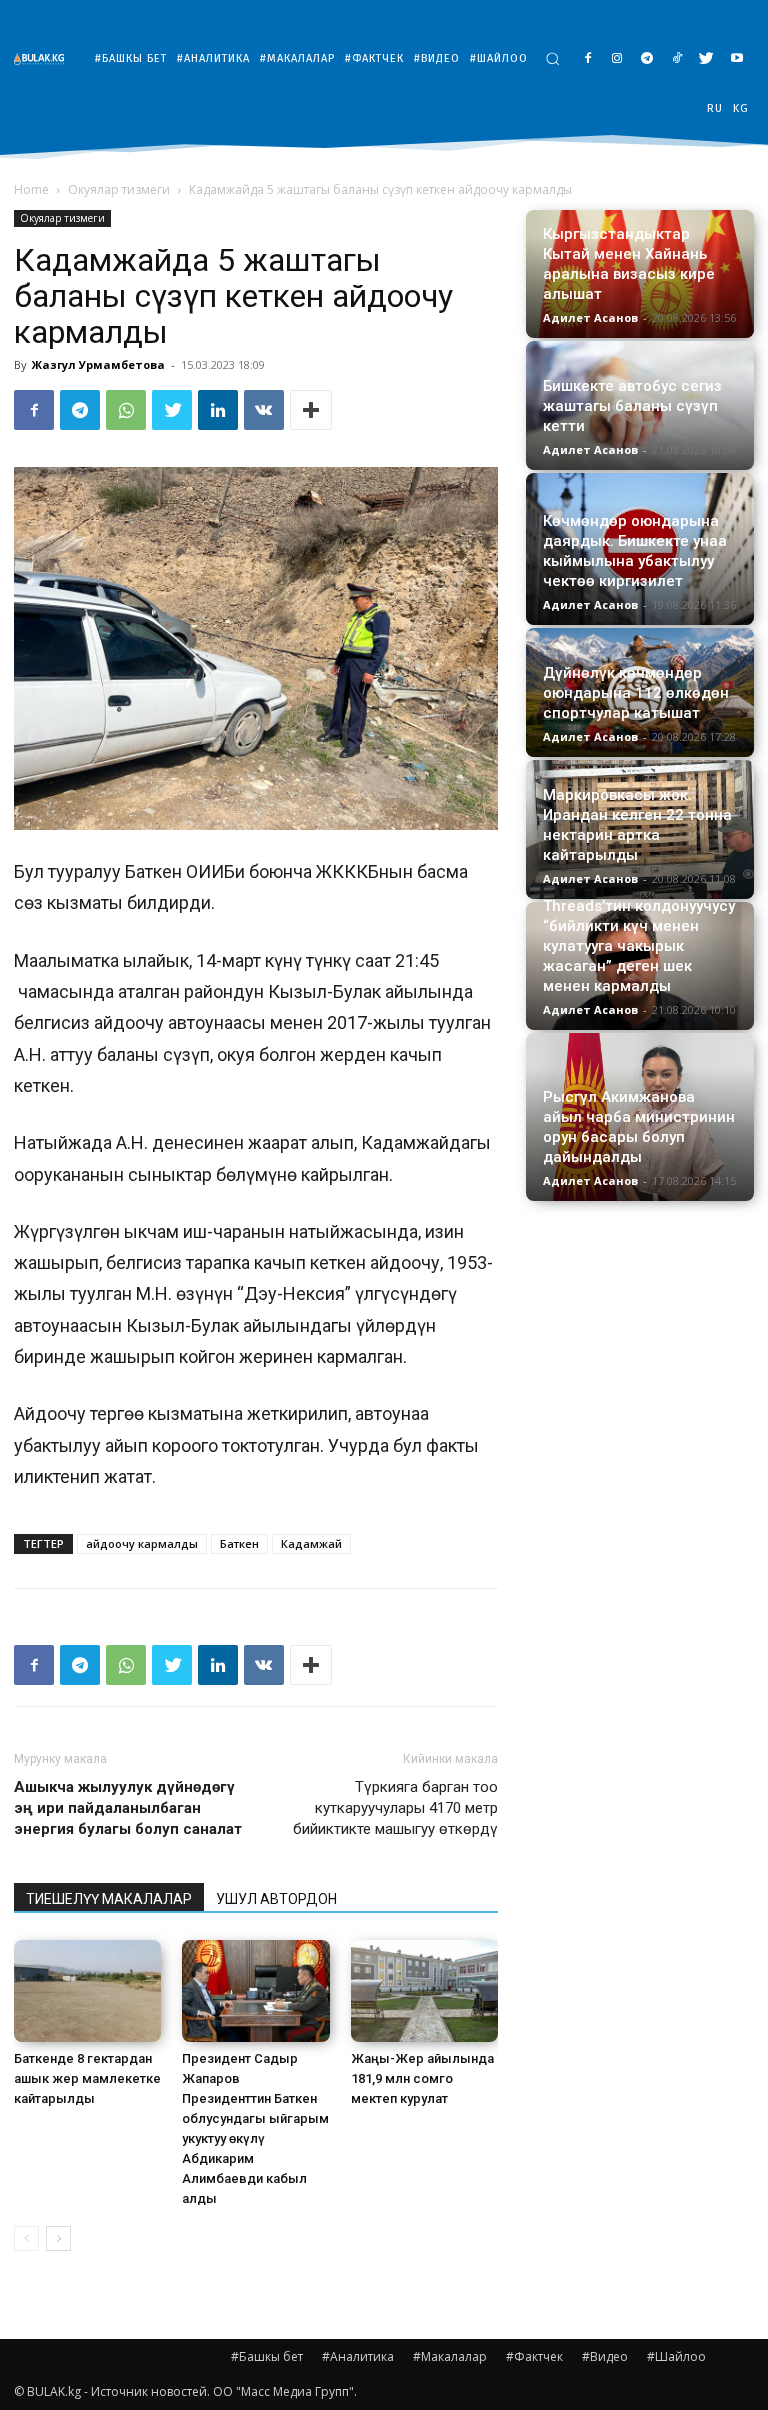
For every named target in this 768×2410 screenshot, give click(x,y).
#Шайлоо (676, 2356)
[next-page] (58, 2238)
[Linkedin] (218, 410)
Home (31, 189)
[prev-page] (26, 2238)
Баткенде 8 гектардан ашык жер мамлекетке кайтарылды (87, 2078)
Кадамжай (311, 1543)
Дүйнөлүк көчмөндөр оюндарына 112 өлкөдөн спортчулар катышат (636, 693)
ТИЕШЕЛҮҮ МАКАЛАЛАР (109, 1899)
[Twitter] (706, 59)
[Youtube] (736, 59)
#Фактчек (534, 2356)
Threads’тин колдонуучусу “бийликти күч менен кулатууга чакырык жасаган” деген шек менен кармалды (639, 946)
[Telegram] (647, 59)
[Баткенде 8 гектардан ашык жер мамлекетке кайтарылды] (87, 1990)
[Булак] (44, 58)
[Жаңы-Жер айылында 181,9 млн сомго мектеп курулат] (424, 1990)
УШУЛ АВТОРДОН (276, 1899)
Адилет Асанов (590, 317)
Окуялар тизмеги (119, 189)
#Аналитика (358, 2356)
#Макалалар (450, 2356)
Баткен (239, 1543)
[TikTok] (677, 59)
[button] (552, 58)
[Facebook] (587, 59)
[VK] (264, 410)
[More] (311, 410)
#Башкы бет (267, 2356)
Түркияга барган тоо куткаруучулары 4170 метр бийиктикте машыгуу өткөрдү (395, 1808)
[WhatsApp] (126, 410)
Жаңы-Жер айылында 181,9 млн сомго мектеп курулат (422, 2078)
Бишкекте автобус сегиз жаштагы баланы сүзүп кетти (632, 406)
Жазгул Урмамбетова (98, 364)
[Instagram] (617, 59)
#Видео (605, 2356)
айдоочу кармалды (142, 1543)
